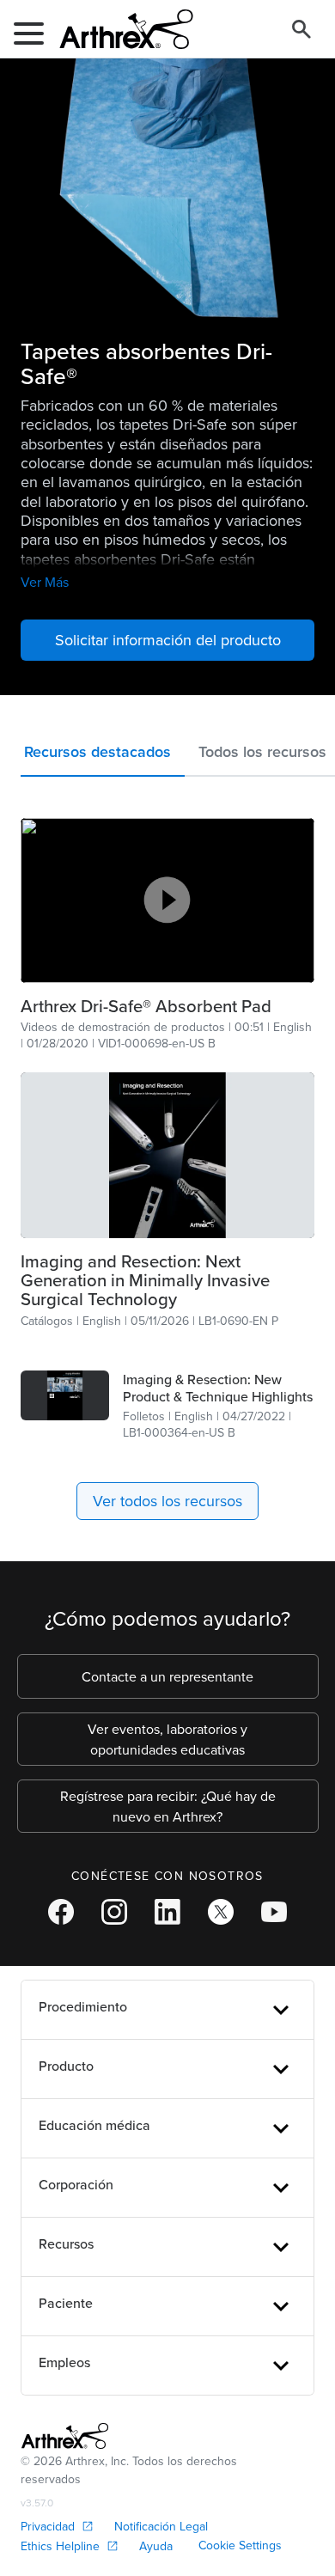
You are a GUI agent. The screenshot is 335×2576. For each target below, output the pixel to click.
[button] (103, 756)
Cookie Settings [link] (240, 2545)
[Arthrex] (119, 29)
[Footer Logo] (65, 2436)
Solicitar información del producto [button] (168, 640)
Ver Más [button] (45, 582)
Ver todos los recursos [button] (167, 1501)
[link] (167, 1006)
